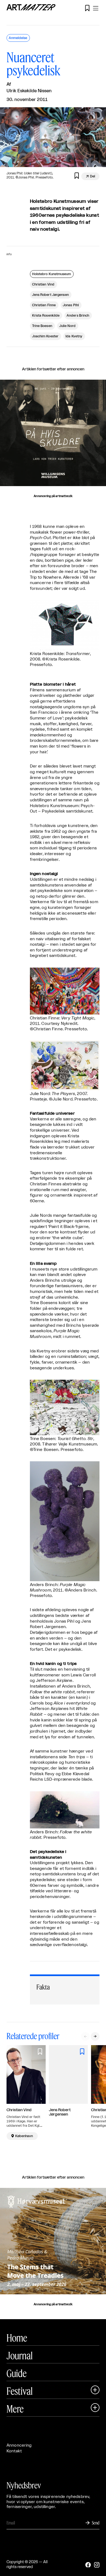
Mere (15, 2409)
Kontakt (14, 2451)
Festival (20, 2391)
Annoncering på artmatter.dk (53, 496)
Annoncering (19, 2445)
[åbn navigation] (96, 8)
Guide (17, 2373)
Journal (20, 2355)
